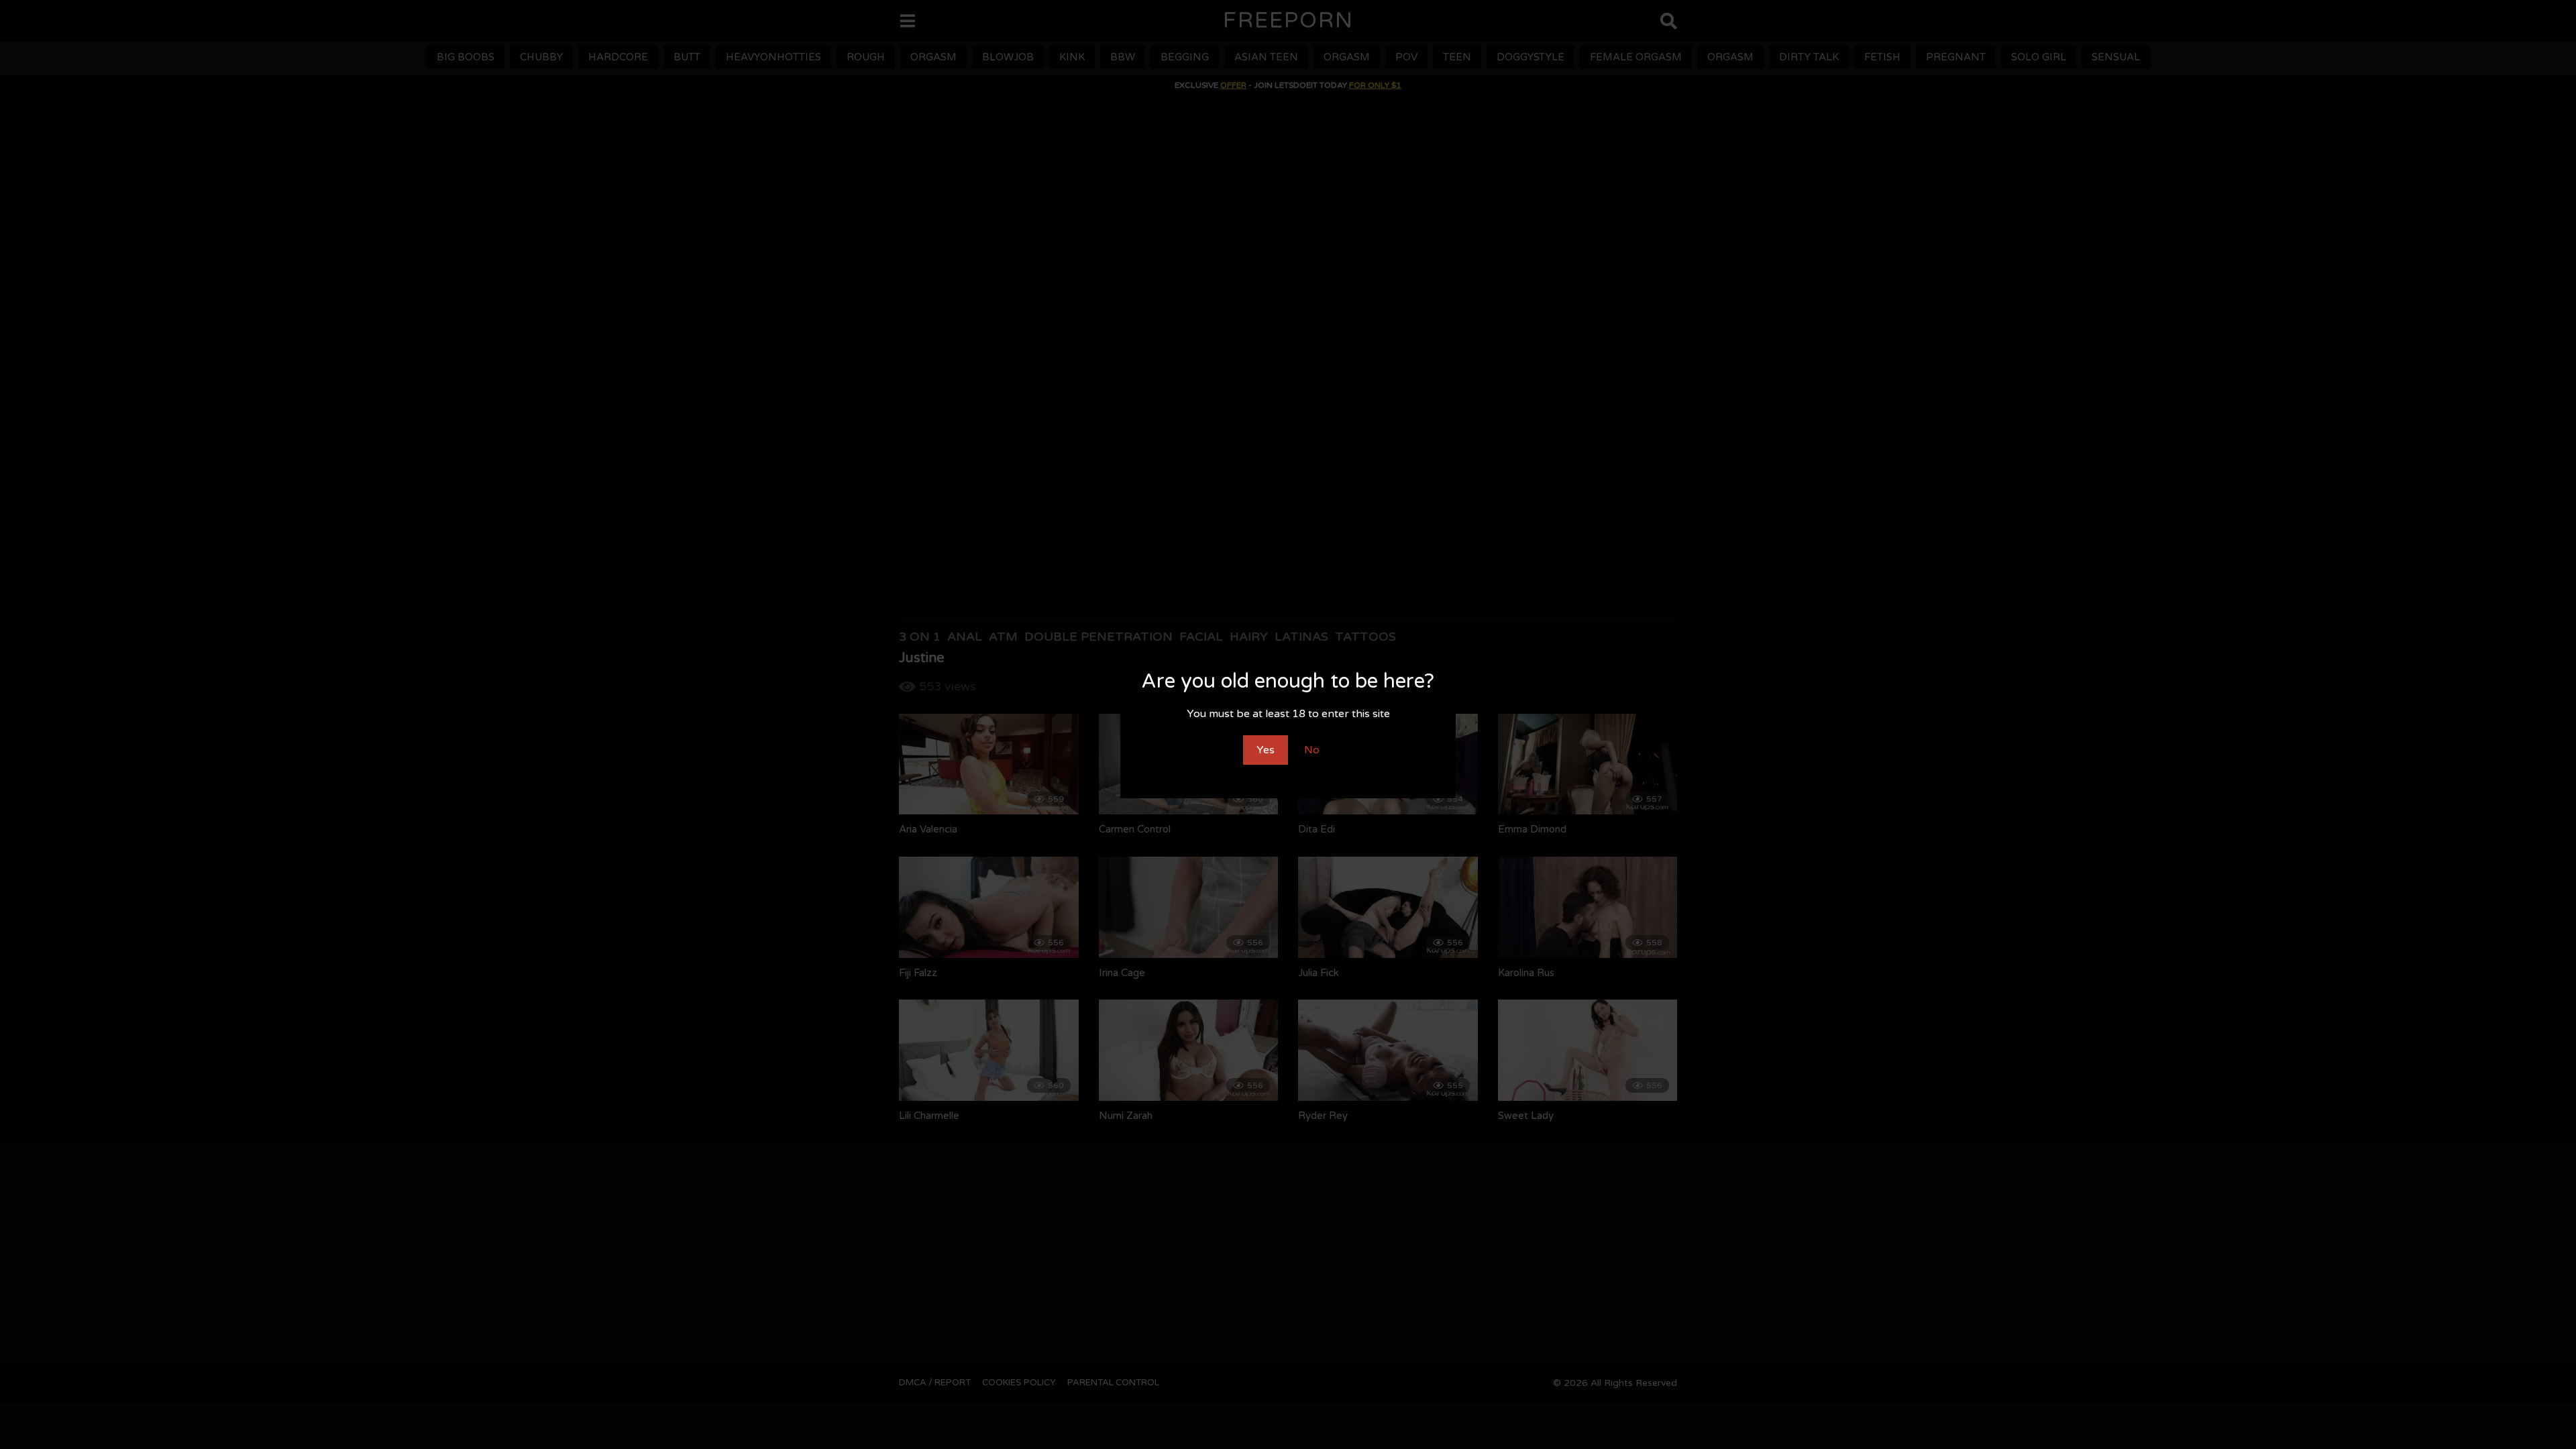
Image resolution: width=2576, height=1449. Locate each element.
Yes (1266, 750)
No (1312, 750)
